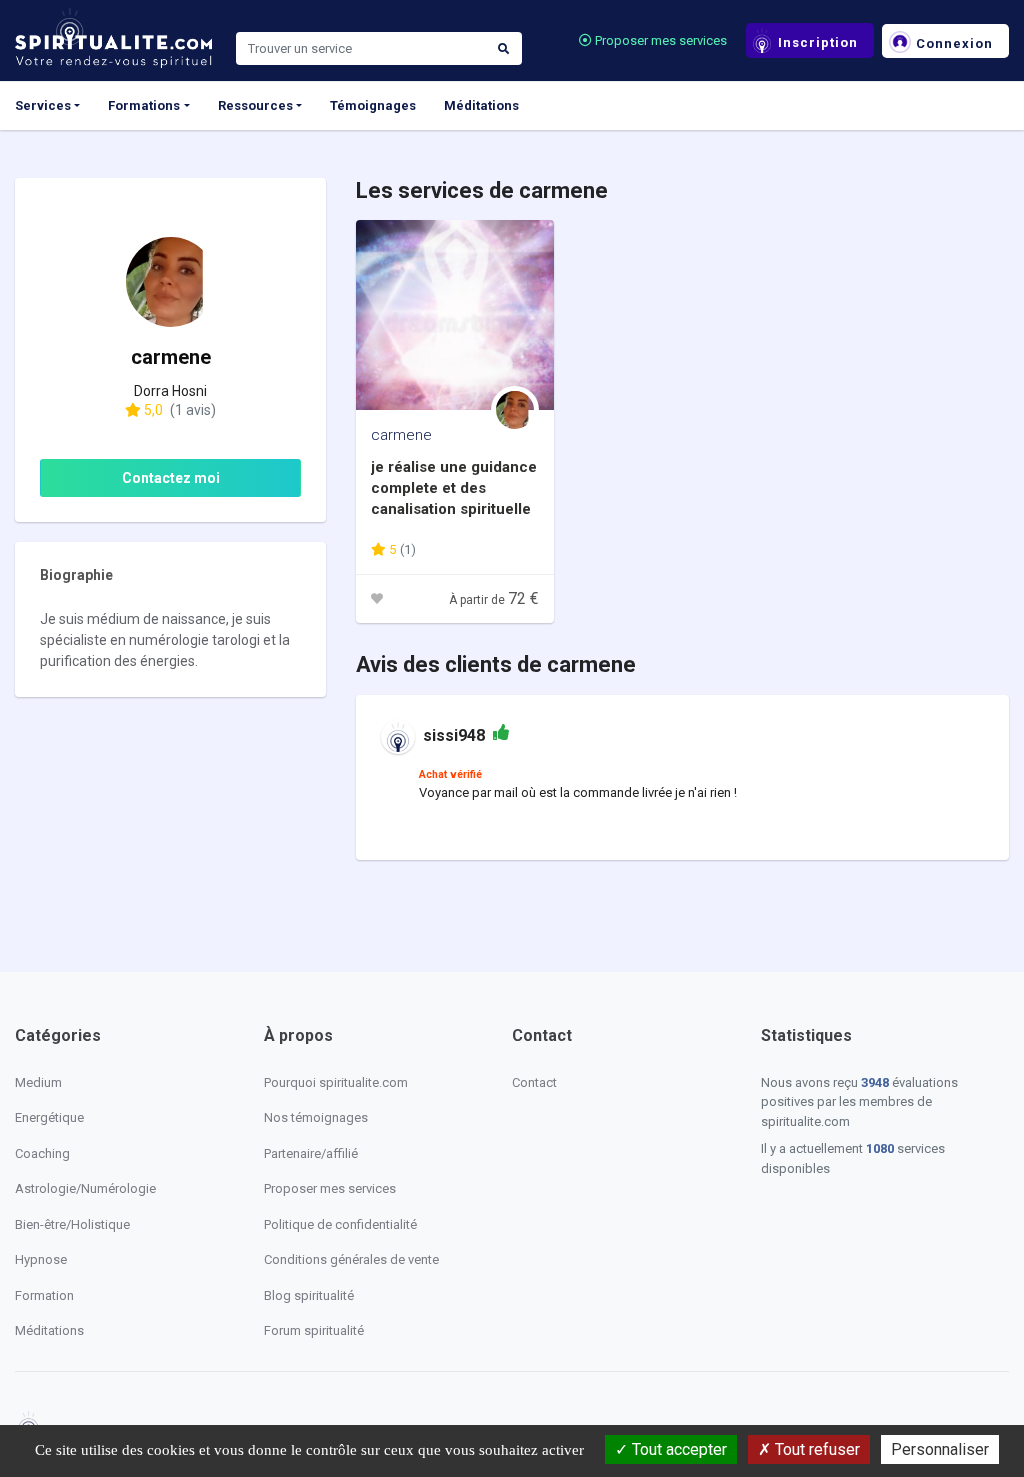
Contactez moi (171, 478)
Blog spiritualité (309, 1295)
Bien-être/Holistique (72, 1224)
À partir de (494, 600)
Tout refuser (815, 1449)
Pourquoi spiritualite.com (336, 1082)
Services (43, 105)
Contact (534, 1082)
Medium (38, 1082)
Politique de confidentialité (340, 1224)
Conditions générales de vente (351, 1259)
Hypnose (41, 1259)
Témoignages (373, 105)
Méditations (481, 105)
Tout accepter (677, 1449)
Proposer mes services (659, 40)
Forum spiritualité (314, 1330)
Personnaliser (940, 1449)
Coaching (42, 1153)
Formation (44, 1295)
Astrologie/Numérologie (85, 1188)
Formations (144, 105)
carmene (401, 435)
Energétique (49, 1117)
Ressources (255, 105)
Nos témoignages (316, 1117)
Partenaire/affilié (311, 1153)
